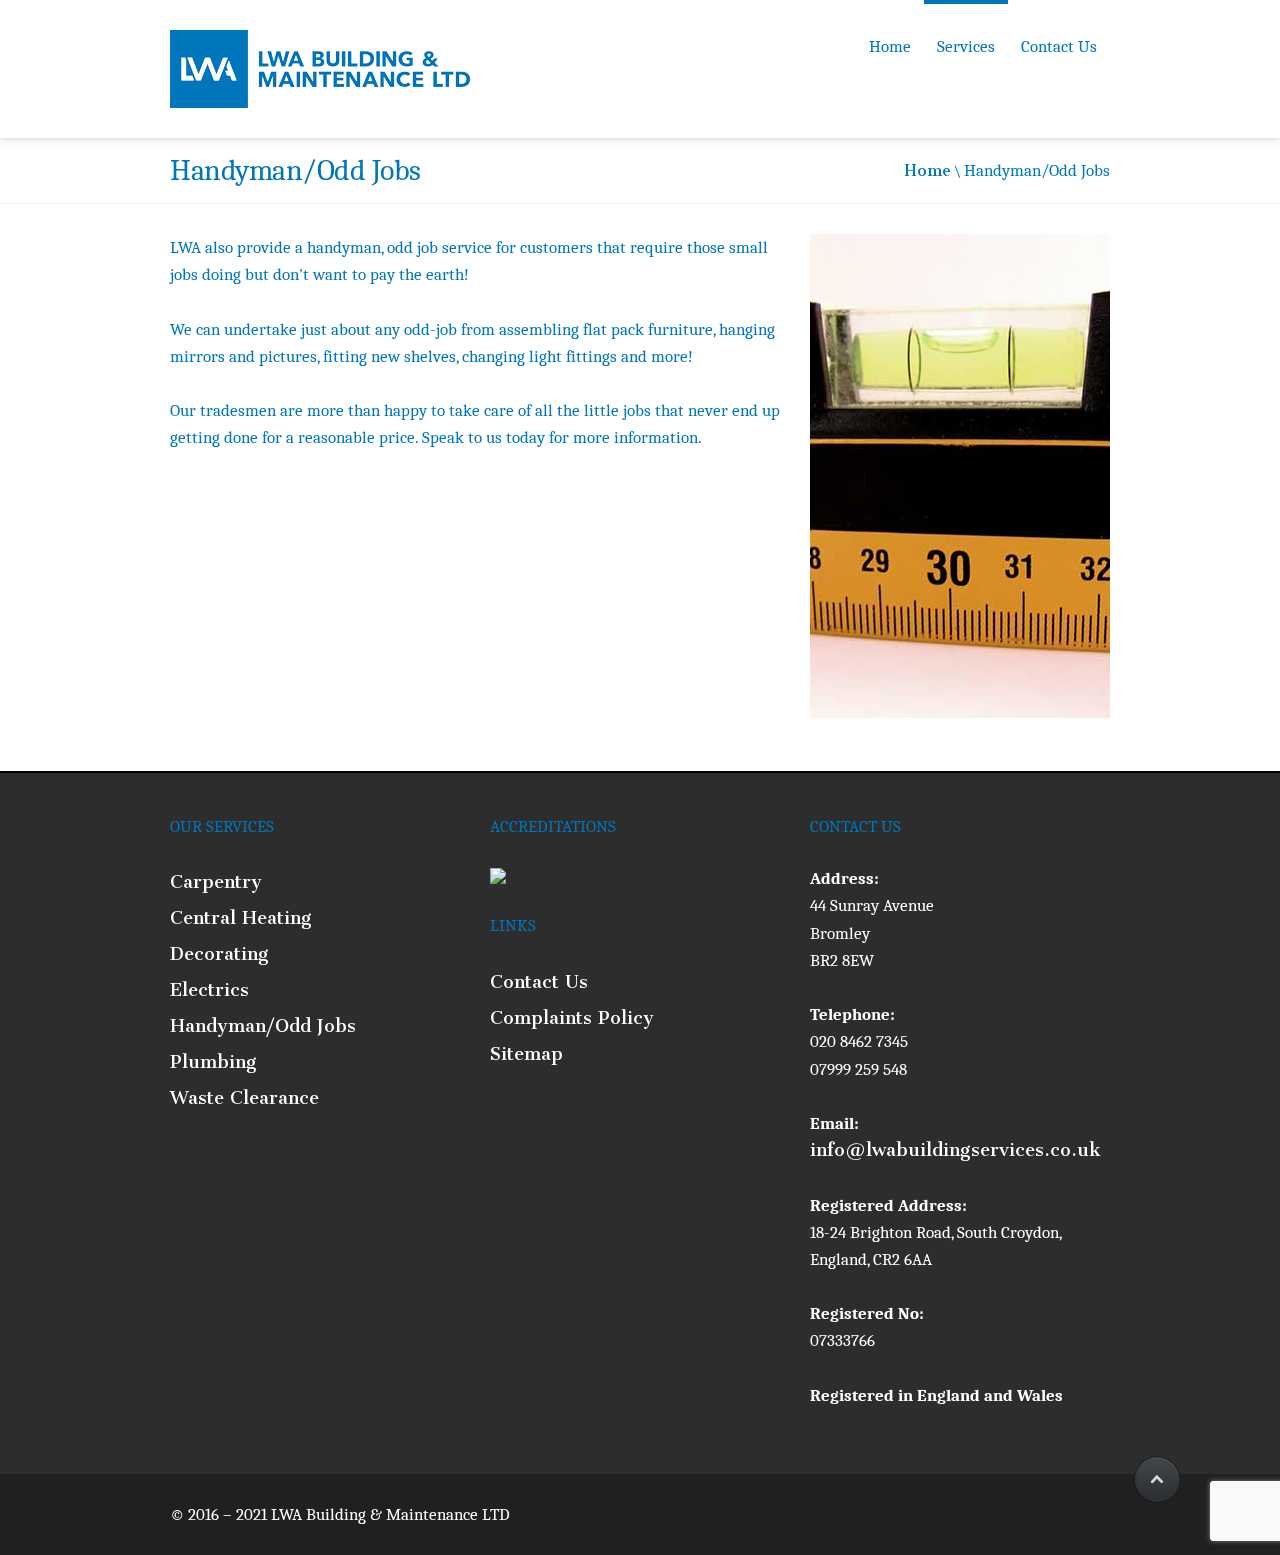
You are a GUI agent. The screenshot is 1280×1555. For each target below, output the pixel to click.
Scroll (1155, 1480)
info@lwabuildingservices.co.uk (955, 1150)
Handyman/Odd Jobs (263, 1026)
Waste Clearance (244, 1098)
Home (890, 46)
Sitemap (526, 1054)
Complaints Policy (572, 1018)
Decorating (219, 954)
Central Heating (241, 918)
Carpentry (216, 882)
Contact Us (1059, 46)
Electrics (209, 990)
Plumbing (213, 1062)
